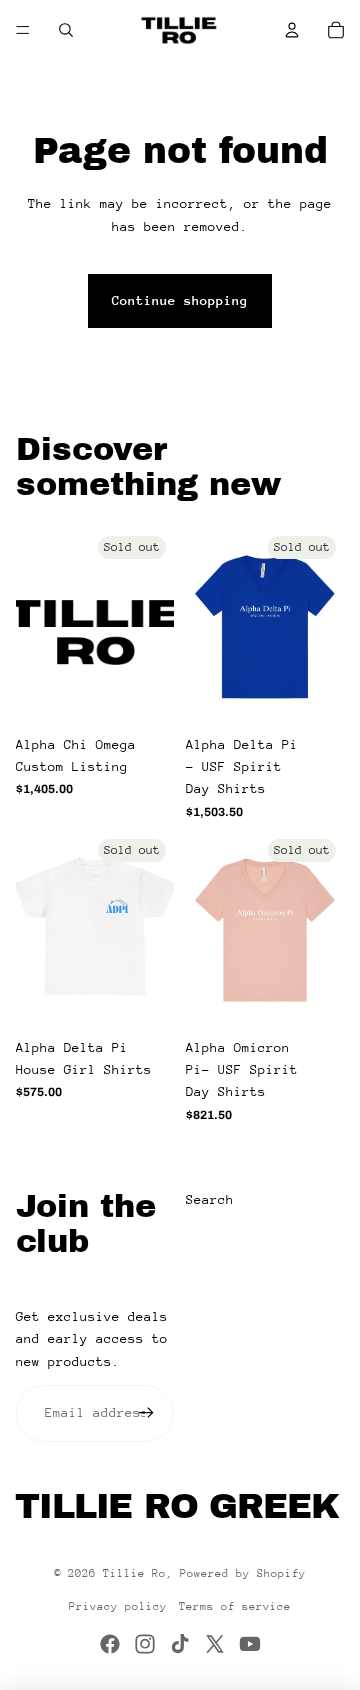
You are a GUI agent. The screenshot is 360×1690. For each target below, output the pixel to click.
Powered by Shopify (243, 1573)
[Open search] (66, 30)
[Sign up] (146, 1413)
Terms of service (235, 1606)
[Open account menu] (292, 30)
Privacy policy (118, 1606)
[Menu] (23, 30)
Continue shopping (180, 300)
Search (210, 1199)
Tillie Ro (134, 1573)
